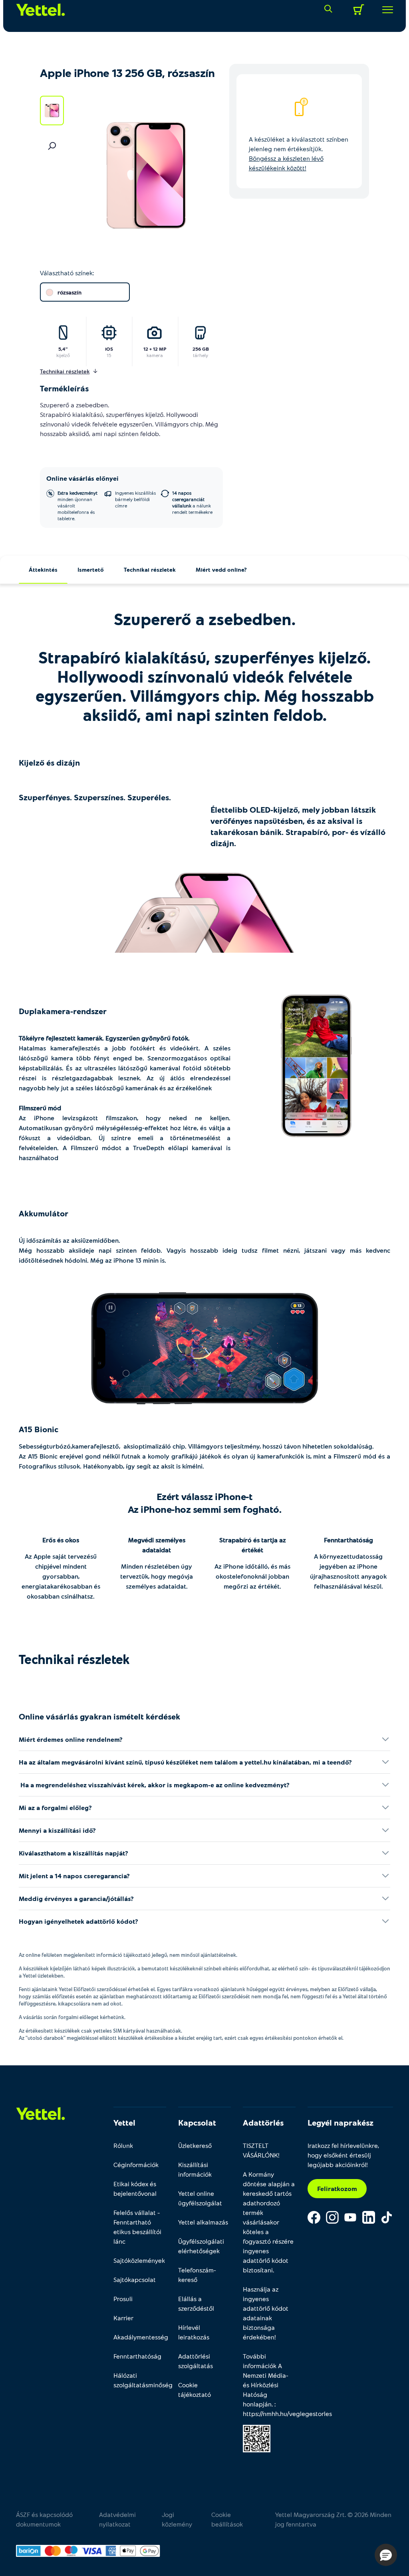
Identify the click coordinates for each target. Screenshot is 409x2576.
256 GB (201, 349)
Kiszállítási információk (195, 2169)
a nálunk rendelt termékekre (192, 502)
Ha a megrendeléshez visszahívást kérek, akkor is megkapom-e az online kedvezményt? (154, 1785)
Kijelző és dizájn (49, 762)
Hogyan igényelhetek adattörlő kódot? (78, 1921)
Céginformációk (136, 2164)
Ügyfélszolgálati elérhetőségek (201, 2246)
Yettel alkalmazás (203, 2222)
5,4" (63, 349)
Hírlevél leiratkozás (194, 2332)
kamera (155, 355)
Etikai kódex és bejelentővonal (135, 2188)
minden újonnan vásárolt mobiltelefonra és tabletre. (77, 505)
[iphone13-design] (204, 913)
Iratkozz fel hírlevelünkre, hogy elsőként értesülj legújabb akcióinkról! (343, 2155)
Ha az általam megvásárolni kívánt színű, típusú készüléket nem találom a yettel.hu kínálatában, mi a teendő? (185, 1762)
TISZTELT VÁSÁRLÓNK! (261, 2150)
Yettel (124, 2122)
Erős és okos (61, 1540)
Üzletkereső (195, 2145)
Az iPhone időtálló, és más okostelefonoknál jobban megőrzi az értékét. (252, 1576)
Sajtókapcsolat (135, 2279)
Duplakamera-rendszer (63, 1011)
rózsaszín (69, 292)
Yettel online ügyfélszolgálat (200, 2198)
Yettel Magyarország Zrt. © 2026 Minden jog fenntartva (333, 2519)
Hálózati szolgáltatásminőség (140, 2380)
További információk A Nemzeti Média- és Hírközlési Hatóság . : (269, 2385)
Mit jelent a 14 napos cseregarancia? (74, 1876)
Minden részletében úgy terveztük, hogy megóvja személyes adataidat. (157, 1576)
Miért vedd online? (221, 569)
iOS (109, 349)
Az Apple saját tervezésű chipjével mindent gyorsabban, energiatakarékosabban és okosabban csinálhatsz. (61, 1576)
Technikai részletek (150, 569)
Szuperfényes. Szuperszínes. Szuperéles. (95, 797)
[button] (386, 2555)
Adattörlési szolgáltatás (196, 2361)
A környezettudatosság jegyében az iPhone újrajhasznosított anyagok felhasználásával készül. (348, 1571)
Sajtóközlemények (139, 2260)
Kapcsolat (197, 2122)
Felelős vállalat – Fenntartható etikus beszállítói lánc (137, 2227)
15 (109, 355)
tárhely (201, 355)
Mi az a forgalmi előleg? (55, 1807)
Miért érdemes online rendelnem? (71, 1739)
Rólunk (123, 2145)
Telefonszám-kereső (197, 2275)
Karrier (123, 2318)
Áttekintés (43, 569)
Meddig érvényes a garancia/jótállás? (76, 1898)
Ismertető (91, 569)
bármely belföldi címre (135, 499)
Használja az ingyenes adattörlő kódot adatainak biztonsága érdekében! (266, 2313)
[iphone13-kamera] (316, 1066)
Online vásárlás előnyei (82, 478)
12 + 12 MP (155, 349)
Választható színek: (67, 273)
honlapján (257, 2404)
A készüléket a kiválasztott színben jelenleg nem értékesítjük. (299, 153)
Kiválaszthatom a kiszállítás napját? (73, 1853)
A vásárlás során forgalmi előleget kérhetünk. (72, 2017)
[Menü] (385, 10)
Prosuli (123, 2299)
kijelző (63, 355)
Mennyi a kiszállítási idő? (57, 1830)
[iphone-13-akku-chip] (204, 1349)
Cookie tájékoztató (195, 2389)
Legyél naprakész (341, 2122)
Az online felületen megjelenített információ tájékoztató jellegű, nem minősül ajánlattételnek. (128, 1955)
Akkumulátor (44, 1213)
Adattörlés (263, 2122)
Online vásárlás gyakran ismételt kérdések (99, 1716)
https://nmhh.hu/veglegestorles (287, 2413)
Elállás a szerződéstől (196, 2303)
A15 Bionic (39, 1429)
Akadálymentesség (140, 2337)
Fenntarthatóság (348, 1540)
